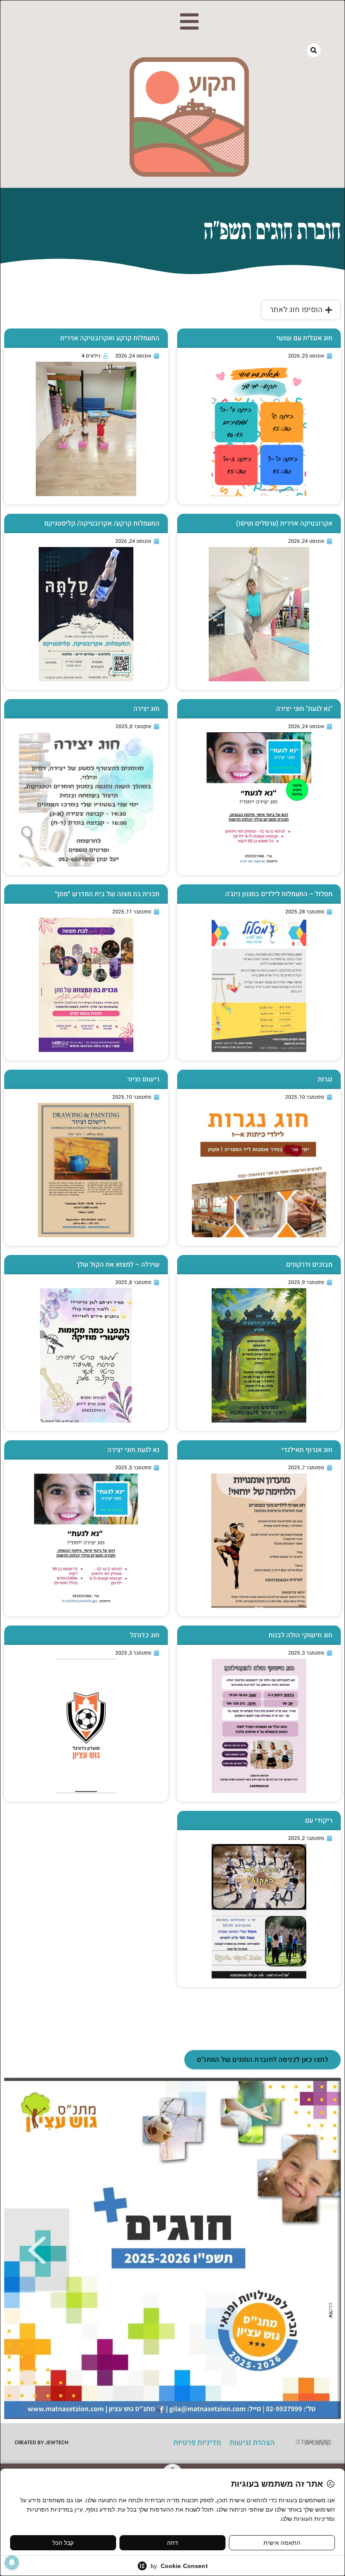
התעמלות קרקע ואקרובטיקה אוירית (110, 338)
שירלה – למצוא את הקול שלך (118, 1265)
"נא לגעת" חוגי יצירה (304, 709)
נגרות (325, 1079)
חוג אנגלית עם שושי (304, 338)
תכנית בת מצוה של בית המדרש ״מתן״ (107, 894)
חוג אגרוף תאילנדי (307, 1450)
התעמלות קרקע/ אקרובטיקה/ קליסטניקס (102, 523)
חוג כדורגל (145, 1635)
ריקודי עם (319, 1821)
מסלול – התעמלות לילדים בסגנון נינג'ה (279, 894)
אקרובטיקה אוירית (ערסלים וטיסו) (284, 523)
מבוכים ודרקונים (309, 1265)
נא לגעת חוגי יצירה (133, 1450)
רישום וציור (143, 1079)
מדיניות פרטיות (197, 2443)
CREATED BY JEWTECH (42, 2443)
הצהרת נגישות (252, 2443)
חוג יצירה (146, 709)
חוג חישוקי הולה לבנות (300, 1635)
